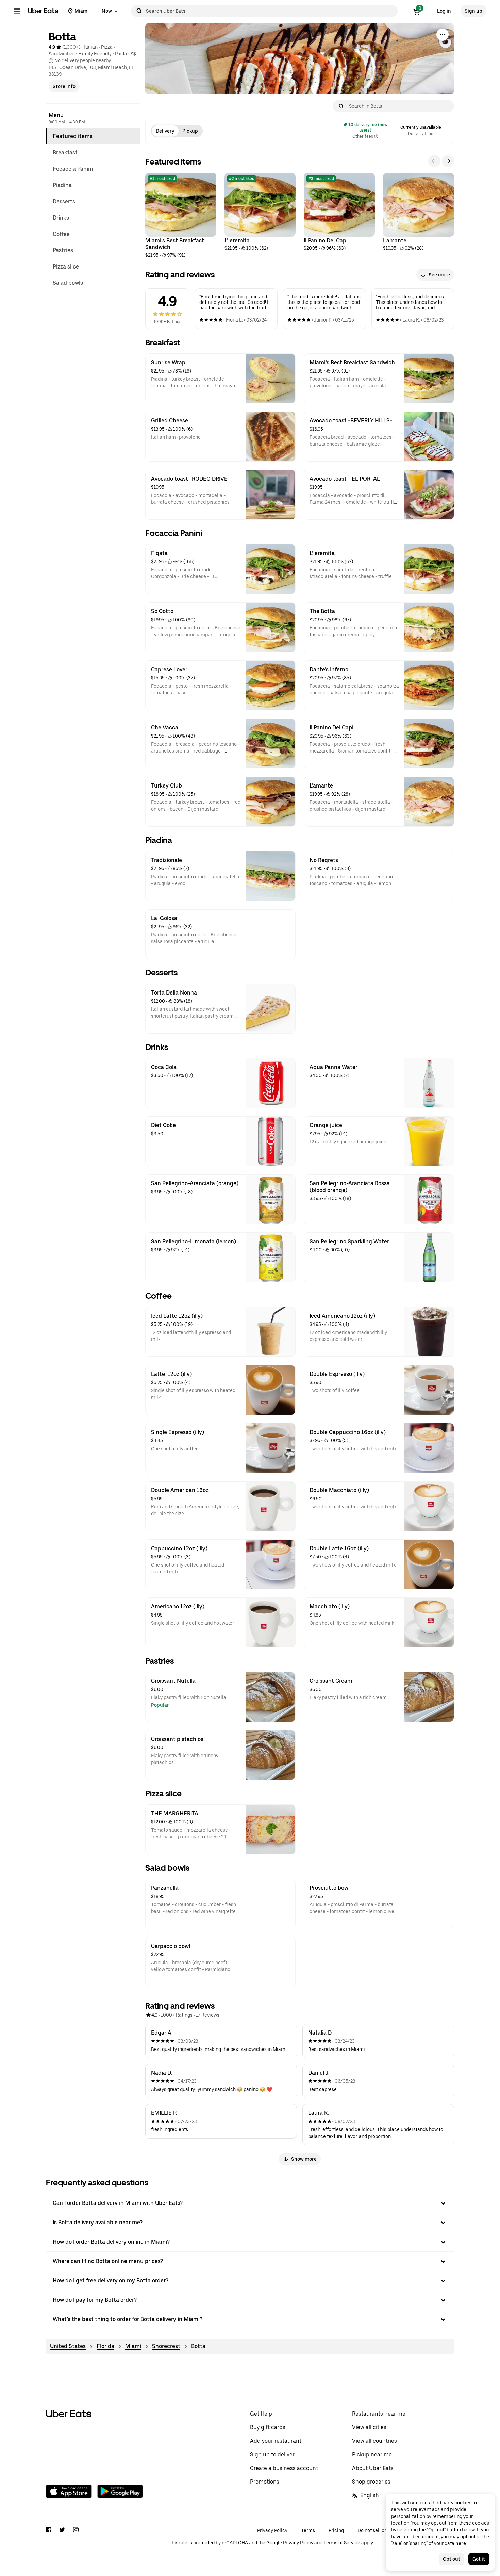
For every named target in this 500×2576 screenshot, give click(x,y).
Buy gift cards (268, 2427)
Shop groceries (371, 2482)
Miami (133, 2346)
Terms (308, 2530)
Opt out (452, 2559)
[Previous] (434, 161)
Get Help (261, 2414)
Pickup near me (372, 2454)
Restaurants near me (379, 2414)
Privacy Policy (272, 2530)
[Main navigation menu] (17, 11)
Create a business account (284, 2468)
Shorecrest (166, 2346)
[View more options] (443, 35)
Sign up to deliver (272, 2454)
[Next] (448, 161)
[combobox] (270, 11)
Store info (64, 86)
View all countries (374, 2441)
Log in (444, 11)
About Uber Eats (373, 2468)
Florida (105, 2346)
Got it (479, 2559)
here (461, 2543)
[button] (250, 2203)
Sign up (473, 11)
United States (68, 2346)
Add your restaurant (276, 2441)
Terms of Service (342, 2543)
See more (439, 275)
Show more (304, 2159)
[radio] (165, 131)
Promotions (265, 2482)
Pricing (336, 2530)
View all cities (369, 2427)
